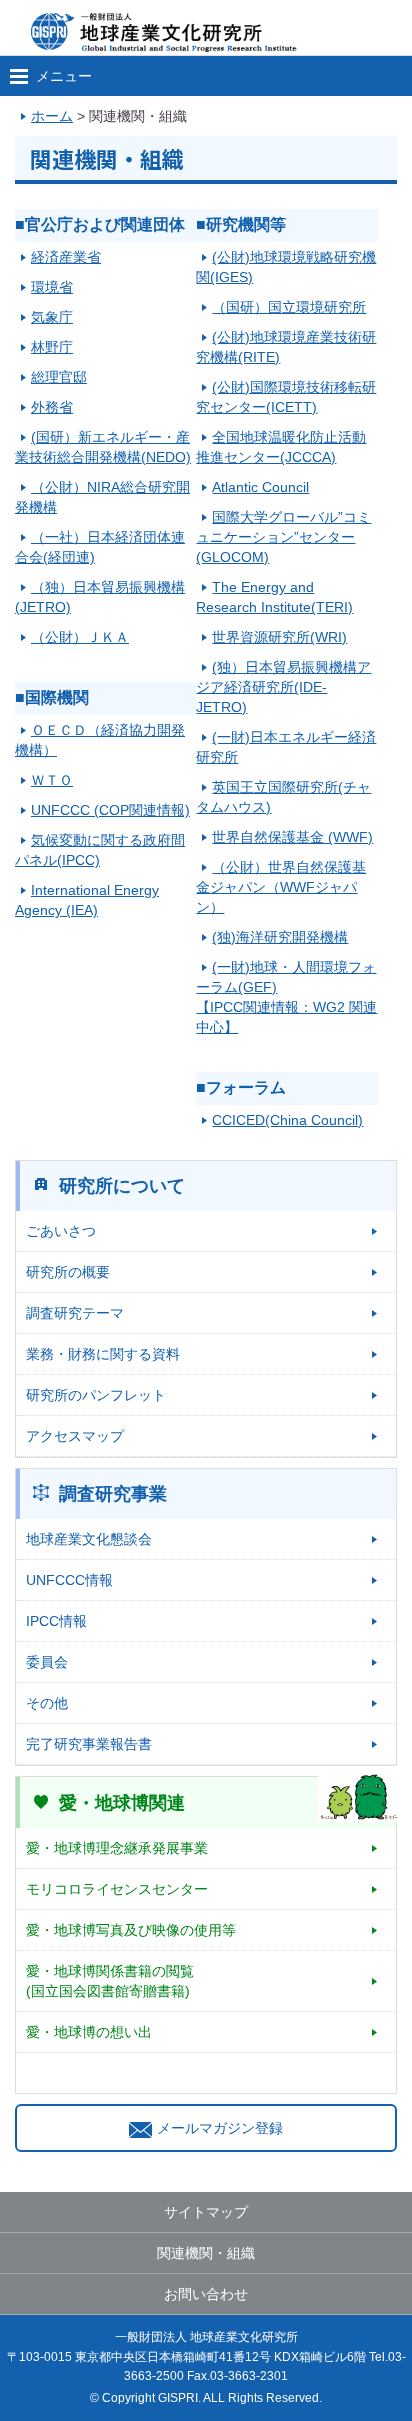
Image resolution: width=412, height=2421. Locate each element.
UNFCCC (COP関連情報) (110, 810)
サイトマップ (206, 2212)
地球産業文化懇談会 (89, 1539)
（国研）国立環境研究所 (289, 307)
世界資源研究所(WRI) (279, 637)
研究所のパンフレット (96, 1395)
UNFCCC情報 (69, 1580)
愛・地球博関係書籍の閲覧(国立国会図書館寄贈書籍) (110, 1981)
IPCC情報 (56, 1621)
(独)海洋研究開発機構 (280, 937)
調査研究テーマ (75, 1313)
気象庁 (52, 317)
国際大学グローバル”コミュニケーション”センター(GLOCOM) (283, 537)
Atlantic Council (260, 487)
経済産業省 (66, 257)
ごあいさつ (61, 1231)
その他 (47, 1703)
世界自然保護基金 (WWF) (292, 837)
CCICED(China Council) (287, 1120)
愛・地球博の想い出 (89, 2032)
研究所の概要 (68, 1272)
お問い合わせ (206, 2294)
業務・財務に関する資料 (103, 1354)
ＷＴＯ (52, 780)
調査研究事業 (113, 1494)
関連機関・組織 (206, 2253)
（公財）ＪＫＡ (80, 637)
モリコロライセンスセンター (117, 1889)
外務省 (52, 407)
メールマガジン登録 (220, 2128)
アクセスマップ (75, 1436)
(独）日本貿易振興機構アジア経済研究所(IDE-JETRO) (283, 687)
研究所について (122, 1186)
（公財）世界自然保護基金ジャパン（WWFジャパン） (281, 887)
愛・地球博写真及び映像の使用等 (131, 1930)
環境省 (52, 287)
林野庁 (52, 347)
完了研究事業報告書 (89, 1744)
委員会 (47, 1662)
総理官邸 (59, 377)
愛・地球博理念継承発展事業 (117, 1848)
